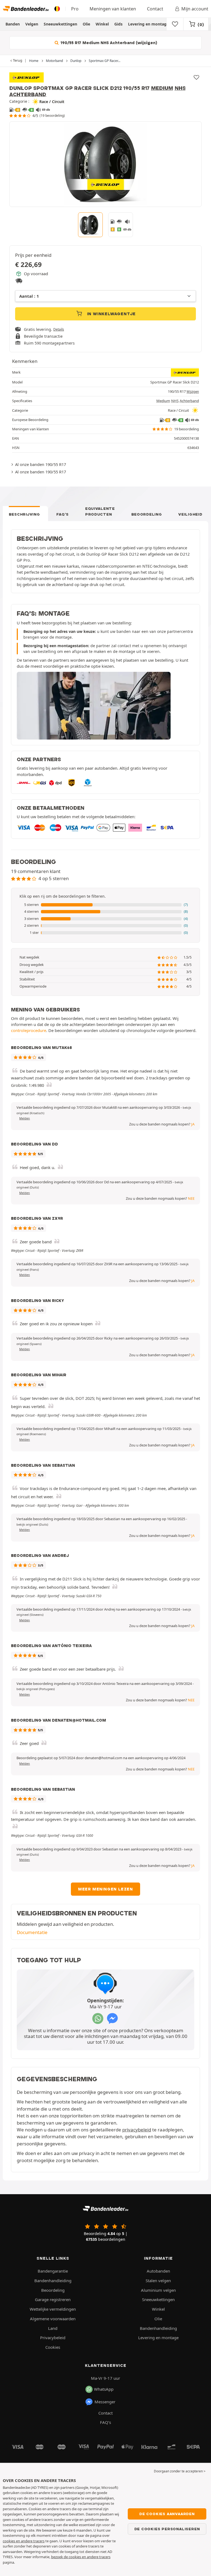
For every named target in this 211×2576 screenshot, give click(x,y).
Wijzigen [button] (193, 392)
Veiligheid (190, 514)
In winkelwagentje (111, 314)
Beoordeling (147, 514)
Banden (13, 24)
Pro (75, 9)
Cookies (53, 2347)
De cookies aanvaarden (167, 2514)
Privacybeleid (53, 2338)
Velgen (32, 24)
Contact (155, 9)
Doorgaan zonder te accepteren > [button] (180, 2471)
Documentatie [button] (32, 1932)
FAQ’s (63, 514)
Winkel (102, 24)
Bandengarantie (53, 2271)
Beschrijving (24, 514)
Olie (86, 24)
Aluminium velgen (158, 2290)
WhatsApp (104, 2389)
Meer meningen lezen (105, 1889)
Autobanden (158, 2271)
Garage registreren (53, 2299)
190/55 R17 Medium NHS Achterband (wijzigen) (108, 43)
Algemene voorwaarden (53, 2319)
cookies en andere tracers (24, 2541)
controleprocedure (29, 1030)
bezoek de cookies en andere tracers (81, 2557)
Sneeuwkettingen (60, 24)
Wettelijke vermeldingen (53, 2309)
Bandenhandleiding (53, 2281)
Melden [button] (25, 1118)
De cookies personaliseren (167, 2529)
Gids (118, 24)
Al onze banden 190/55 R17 (41, 464)
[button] (105, 905)
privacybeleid (137, 2130)
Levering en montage (148, 24)
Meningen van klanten (113, 9)
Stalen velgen (158, 2281)
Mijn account (195, 9)
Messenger (105, 2402)
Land (53, 2328)
